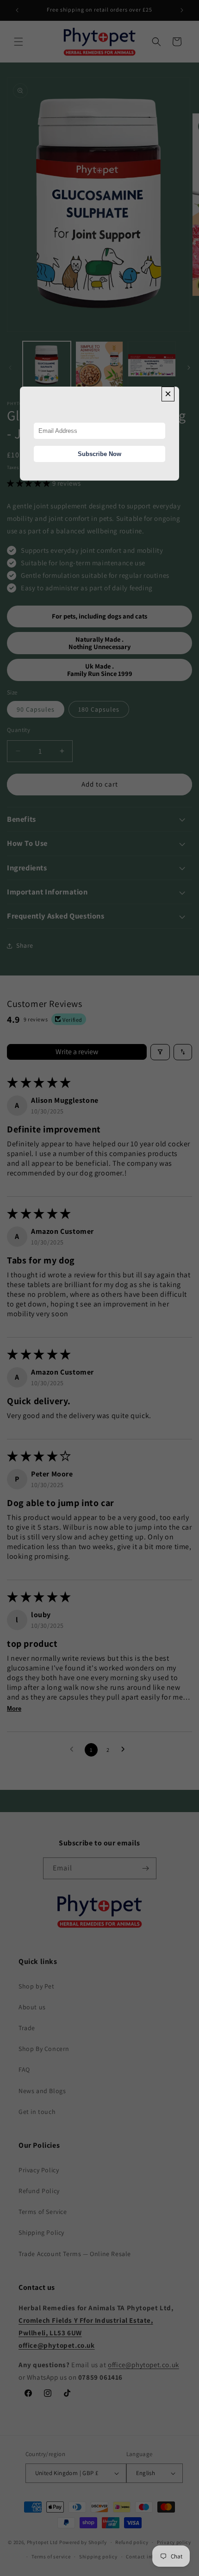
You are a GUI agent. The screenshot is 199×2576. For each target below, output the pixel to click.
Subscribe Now (99, 454)
